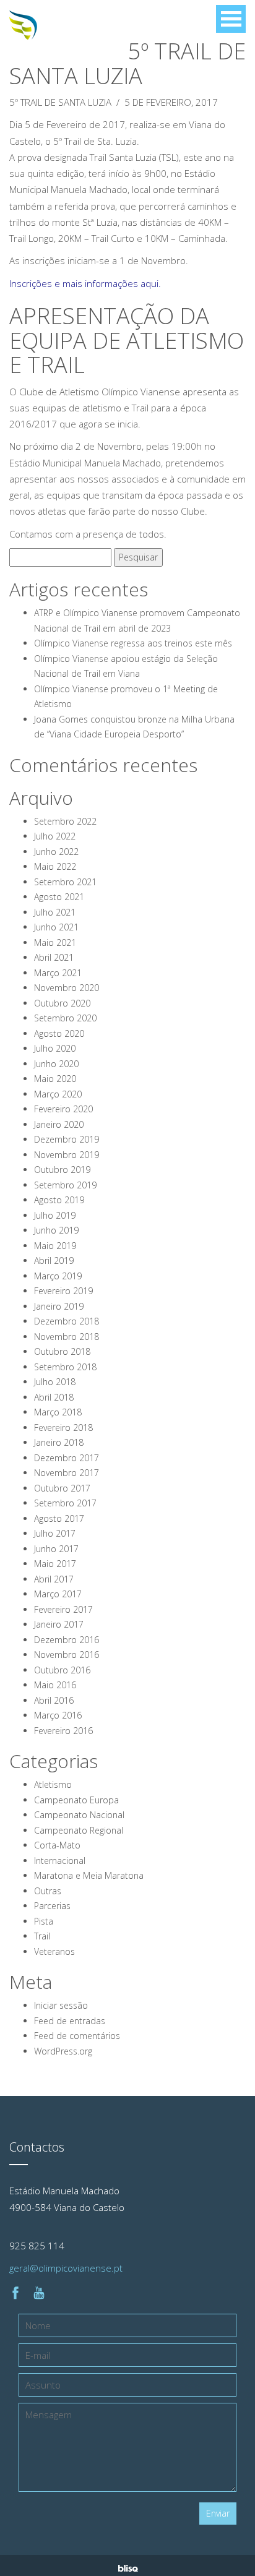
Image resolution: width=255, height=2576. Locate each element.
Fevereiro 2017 (63, 1609)
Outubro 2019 (62, 1170)
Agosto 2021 (59, 897)
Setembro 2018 (65, 1367)
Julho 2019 (55, 1215)
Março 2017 (58, 1594)
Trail (42, 1936)
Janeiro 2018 (59, 1442)
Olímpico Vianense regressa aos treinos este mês (133, 643)
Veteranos (54, 1951)
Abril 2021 (54, 957)
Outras (48, 1891)
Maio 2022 (55, 866)
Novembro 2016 (67, 1655)
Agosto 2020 (59, 1033)
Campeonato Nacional (79, 1815)
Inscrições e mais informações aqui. (85, 283)
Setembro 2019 (65, 1185)
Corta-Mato (57, 1845)
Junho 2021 (56, 927)
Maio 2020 (55, 1079)
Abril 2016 (54, 1700)
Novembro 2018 (67, 1337)
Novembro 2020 (67, 988)
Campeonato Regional (79, 1830)
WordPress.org (63, 2051)
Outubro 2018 (62, 1351)
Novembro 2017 (67, 1473)
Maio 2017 (55, 1564)
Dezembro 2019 (67, 1139)
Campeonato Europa (76, 1800)
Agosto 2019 (59, 1200)
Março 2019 (58, 1276)
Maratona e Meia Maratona (89, 1875)
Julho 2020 (55, 1048)
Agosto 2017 (59, 1518)
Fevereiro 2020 (63, 1109)
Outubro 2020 (62, 1003)
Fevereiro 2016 (63, 1731)
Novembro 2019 (67, 1155)
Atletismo (53, 1784)
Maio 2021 (55, 942)
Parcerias (52, 1906)
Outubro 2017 (62, 1488)
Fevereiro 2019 (63, 1291)
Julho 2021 (55, 912)
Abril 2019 (54, 1260)
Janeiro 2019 (59, 1306)
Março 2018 (58, 1412)
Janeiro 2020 (59, 1124)
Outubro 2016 (62, 1670)
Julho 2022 (55, 836)
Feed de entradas (70, 2021)
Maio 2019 (55, 1246)
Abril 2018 (54, 1397)
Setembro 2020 (65, 1018)
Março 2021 (58, 973)
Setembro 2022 (65, 821)
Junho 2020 (56, 1064)
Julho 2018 (55, 1382)
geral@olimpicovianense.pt (66, 2268)
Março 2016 (58, 1715)
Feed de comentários (77, 2036)
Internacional (60, 1861)
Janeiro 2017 (59, 1624)
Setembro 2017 (65, 1503)
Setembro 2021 (65, 882)
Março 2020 (58, 1094)
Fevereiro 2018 (63, 1428)
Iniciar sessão (61, 2005)
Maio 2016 (55, 1685)
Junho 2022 (56, 852)
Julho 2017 (55, 1533)
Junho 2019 (56, 1230)
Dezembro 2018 (67, 1321)
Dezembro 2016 (67, 1640)
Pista (44, 1921)
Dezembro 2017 (67, 1458)
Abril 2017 (54, 1579)
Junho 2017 (56, 1549)
